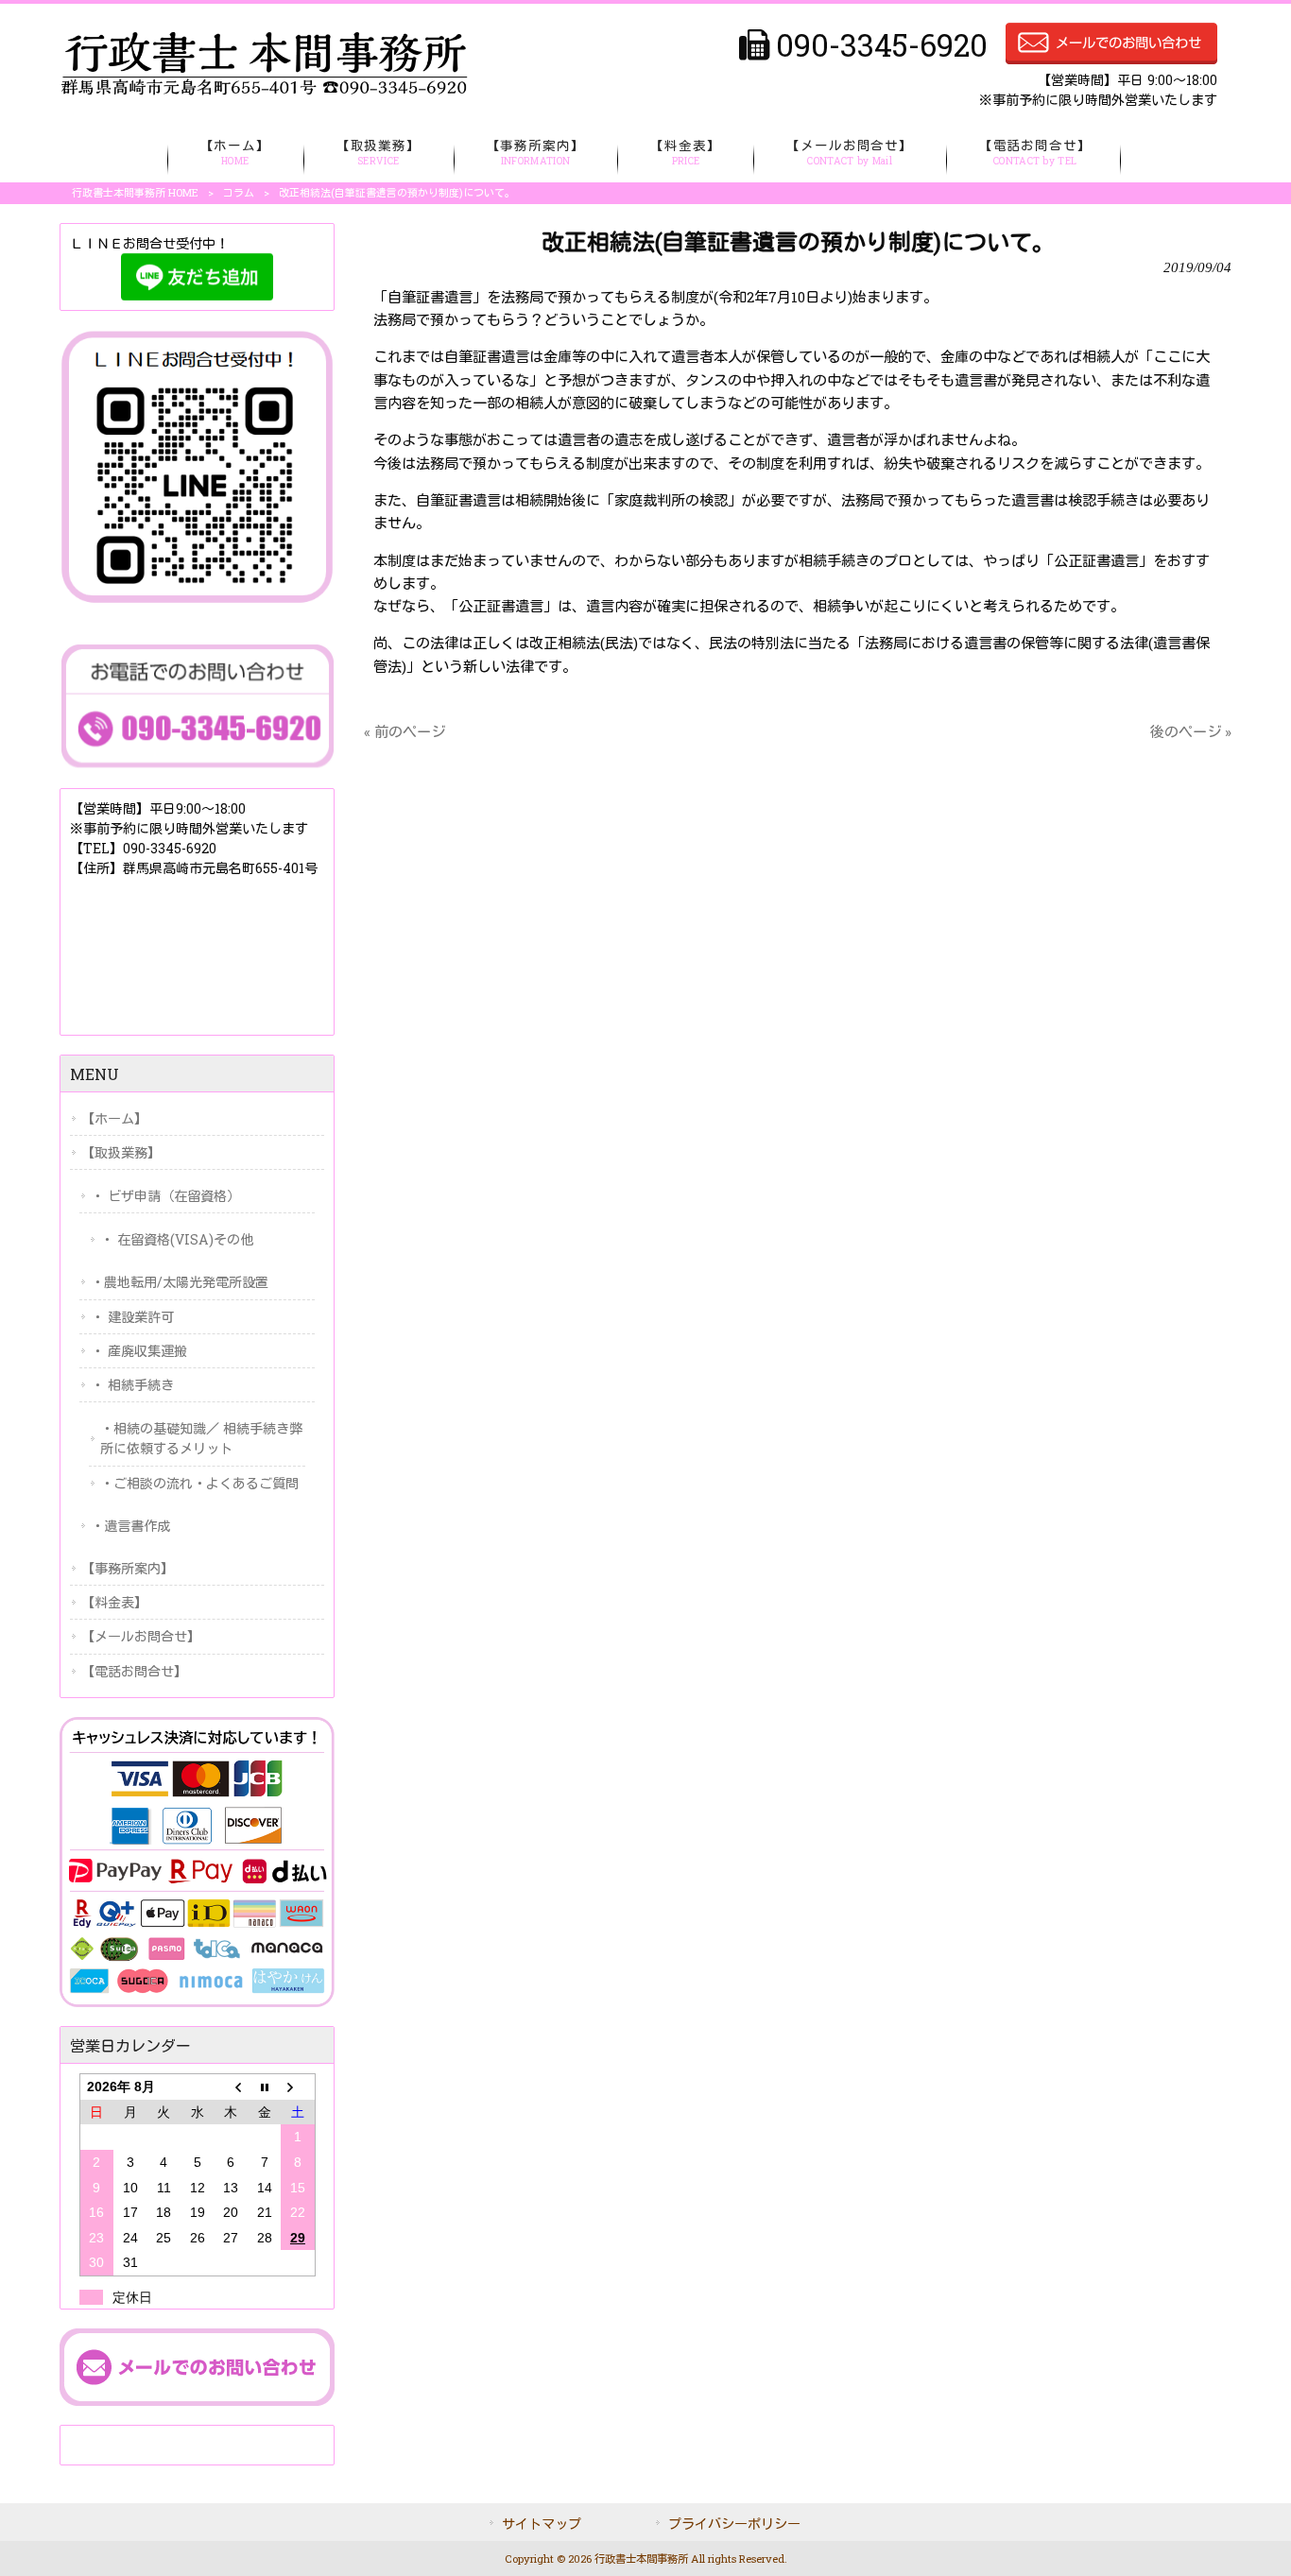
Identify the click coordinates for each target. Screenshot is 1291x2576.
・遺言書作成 (130, 1526)
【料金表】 (114, 1602)
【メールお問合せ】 (141, 1636)
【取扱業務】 (121, 1152)
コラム (239, 192)
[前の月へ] (230, 2087)
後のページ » (1191, 731)
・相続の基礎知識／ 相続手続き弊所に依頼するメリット (201, 1438)
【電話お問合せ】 (134, 1671)
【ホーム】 (114, 1118)
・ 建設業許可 (132, 1317)
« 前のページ (405, 731)
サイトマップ (542, 2524)
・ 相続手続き (132, 1385)
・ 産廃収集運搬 (139, 1351)
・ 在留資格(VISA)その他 (177, 1239)
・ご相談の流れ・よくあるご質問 (199, 1483)
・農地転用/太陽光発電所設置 (180, 1282)
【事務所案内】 (128, 1568)
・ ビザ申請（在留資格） (165, 1196)
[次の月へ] (297, 2087)
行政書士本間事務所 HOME (135, 192)
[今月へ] (264, 2087)
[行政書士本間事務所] (264, 91)
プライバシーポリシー (734, 2524)
